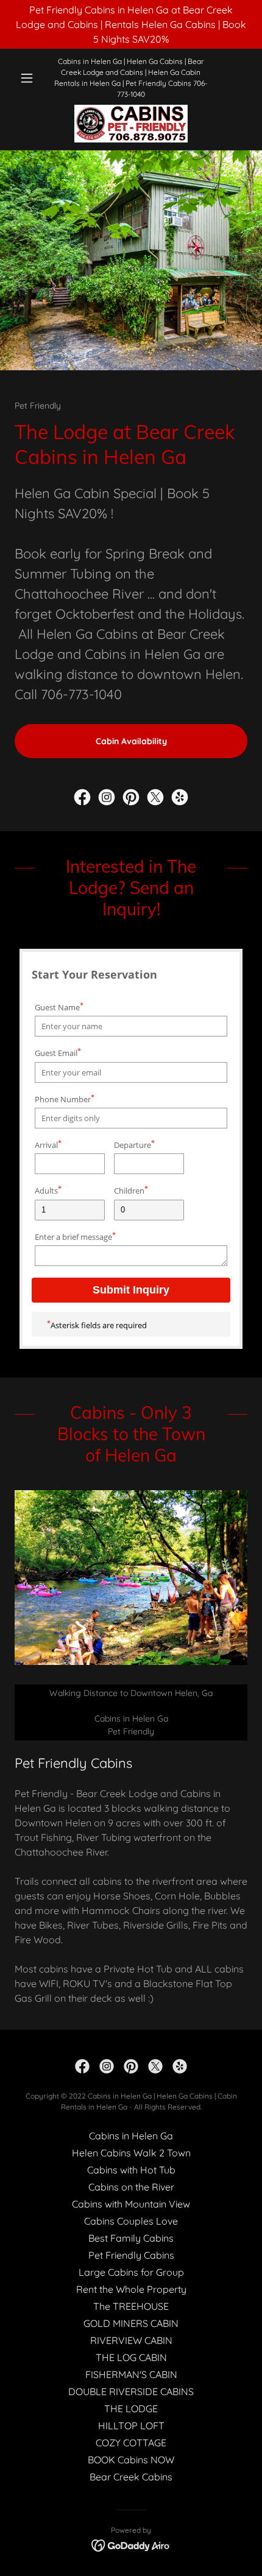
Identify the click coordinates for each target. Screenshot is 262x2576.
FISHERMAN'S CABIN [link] (131, 2374)
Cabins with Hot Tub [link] (131, 2170)
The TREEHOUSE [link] (131, 2306)
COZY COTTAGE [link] (131, 2443)
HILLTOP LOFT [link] (131, 2426)
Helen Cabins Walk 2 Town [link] (131, 2153)
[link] (131, 124)
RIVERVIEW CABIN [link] (131, 2340)
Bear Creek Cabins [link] (131, 2477)
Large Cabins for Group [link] (131, 2272)
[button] (32, 78)
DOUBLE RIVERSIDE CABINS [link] (131, 2391)
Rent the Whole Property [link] (131, 2289)
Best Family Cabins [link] (131, 2238)
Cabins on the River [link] (131, 2187)
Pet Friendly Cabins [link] (131, 2255)
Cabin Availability (131, 741)
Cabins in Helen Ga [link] (131, 2136)
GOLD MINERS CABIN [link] (131, 2323)
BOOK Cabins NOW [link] (131, 2460)
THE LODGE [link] (131, 2409)
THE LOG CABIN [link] (131, 2357)
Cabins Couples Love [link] (131, 2221)
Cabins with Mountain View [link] (131, 2204)
